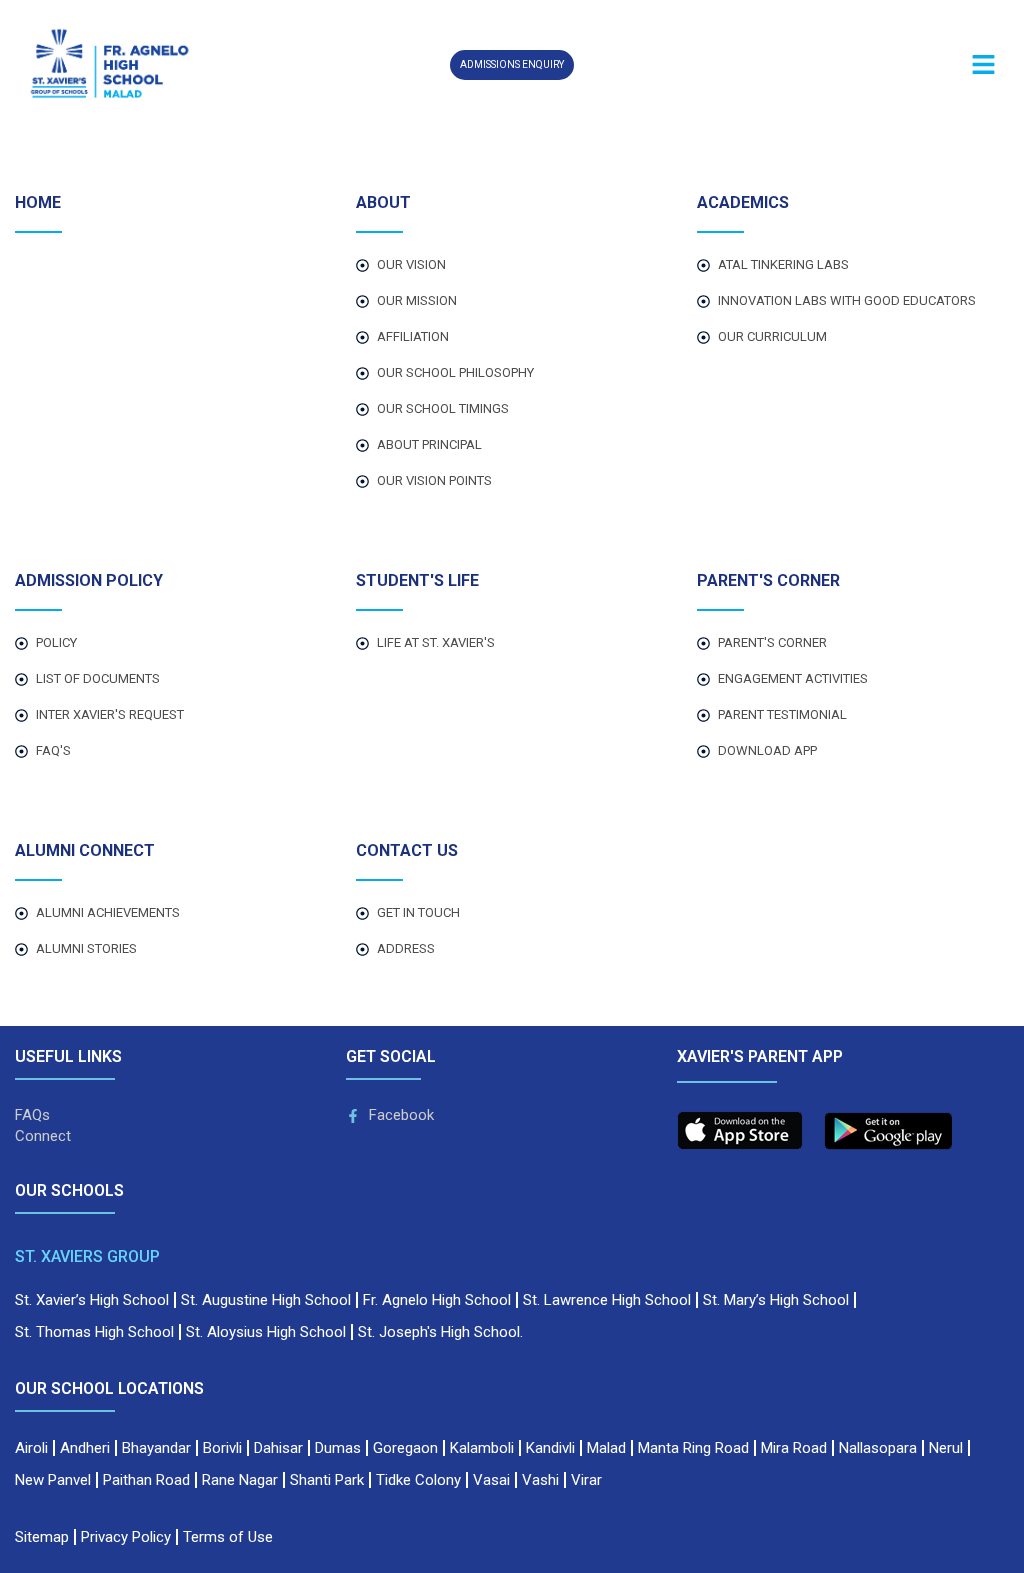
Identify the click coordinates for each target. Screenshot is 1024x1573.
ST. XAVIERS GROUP (87, 1256)
